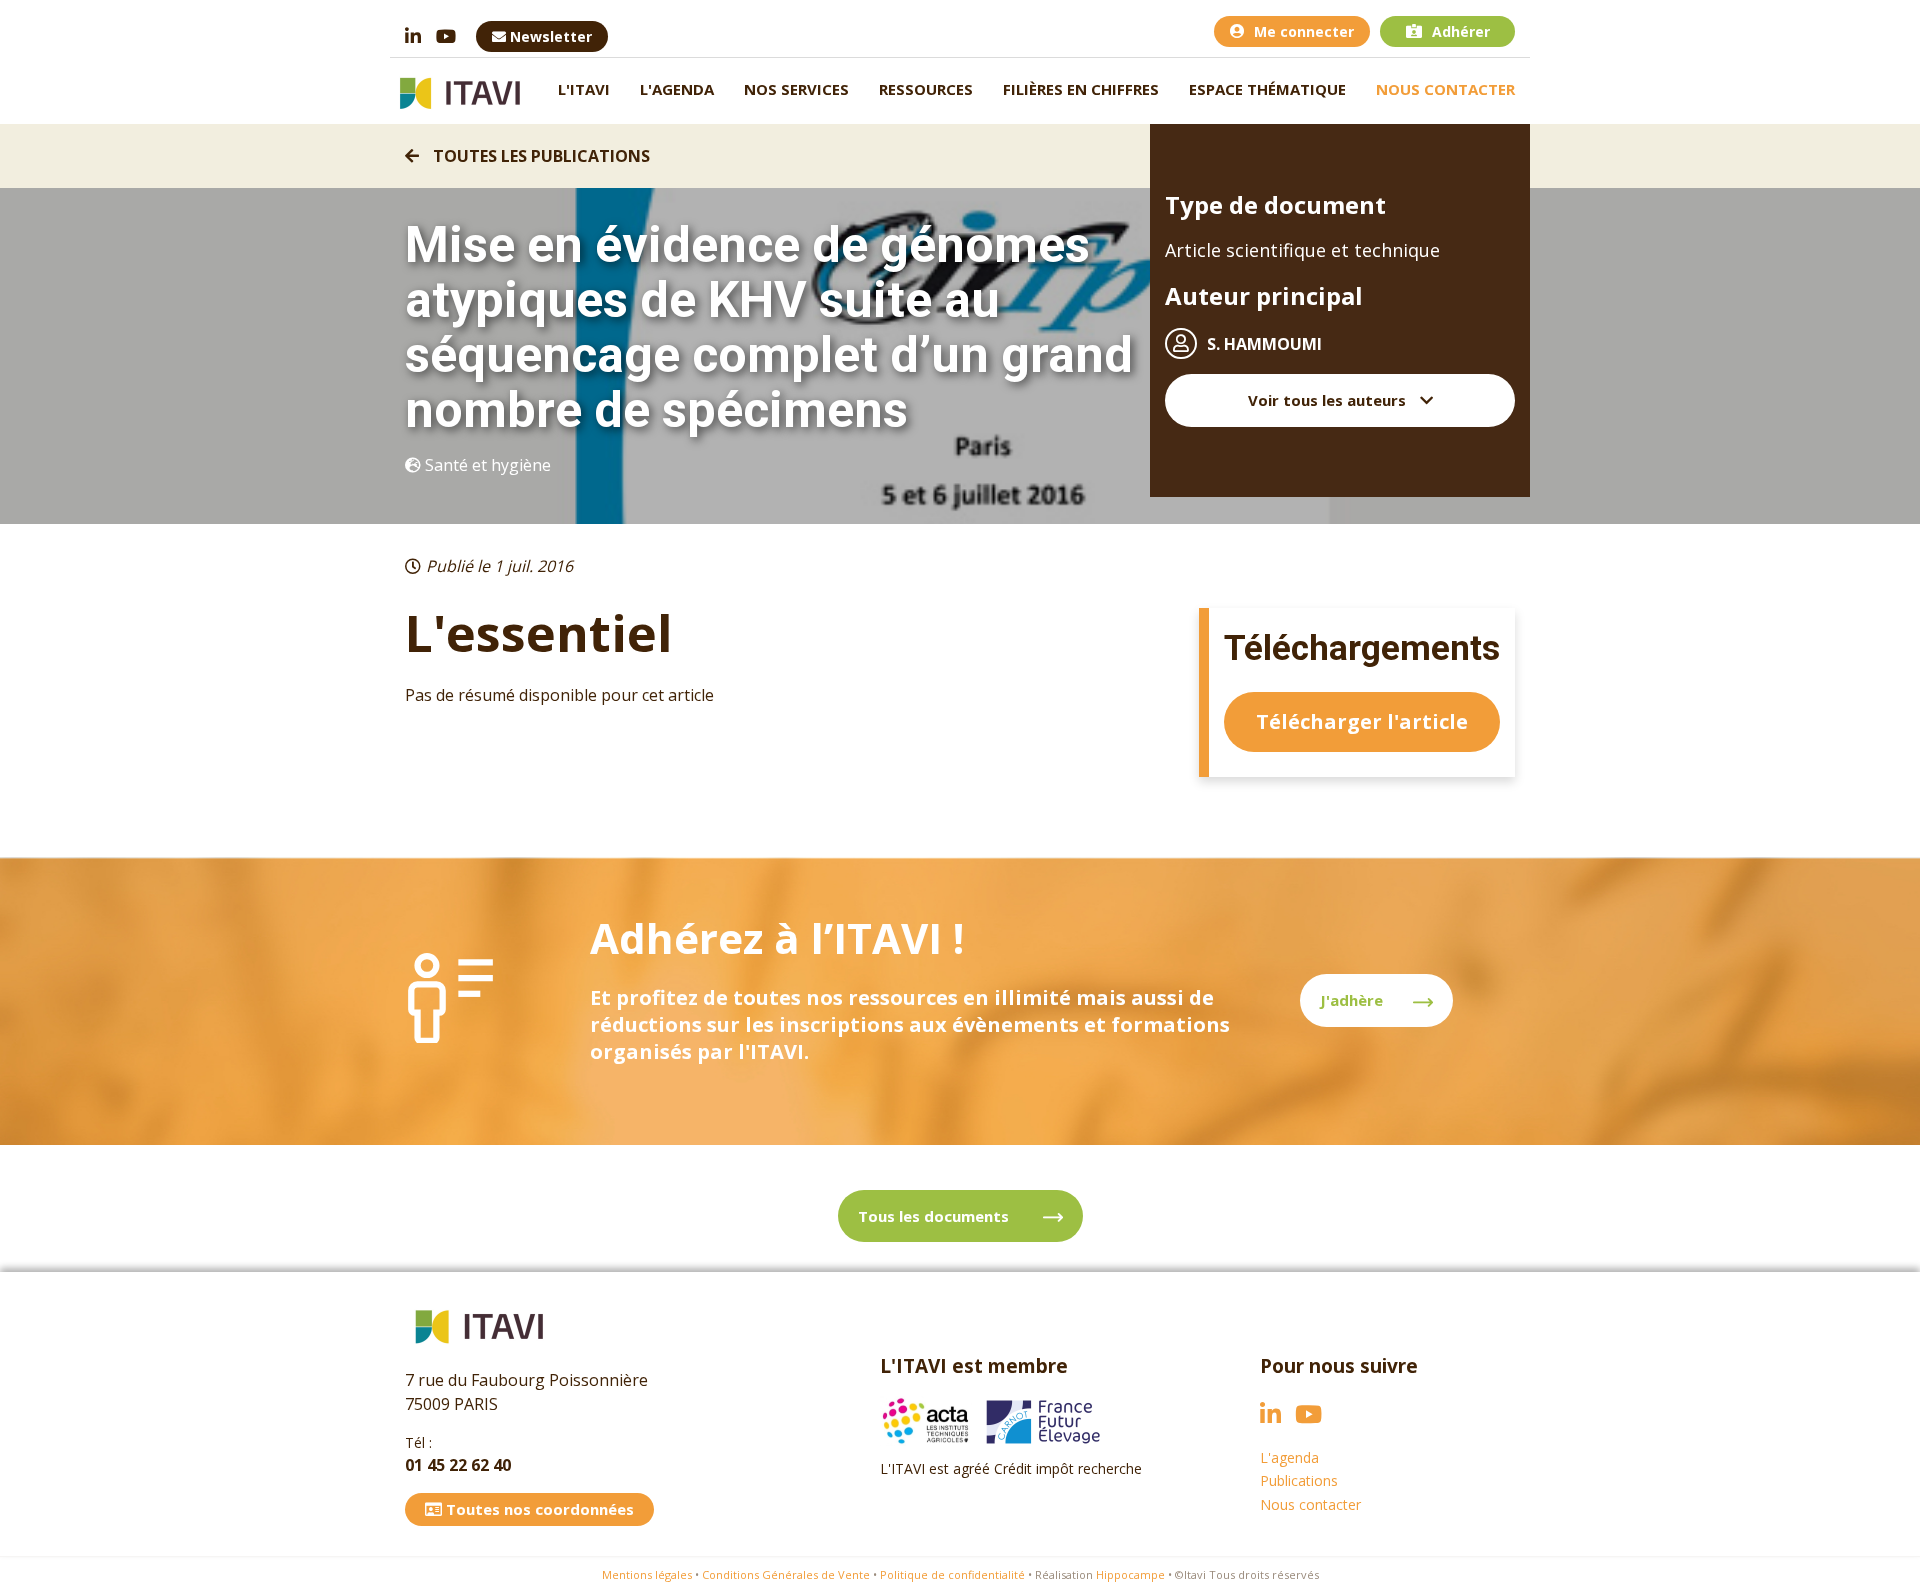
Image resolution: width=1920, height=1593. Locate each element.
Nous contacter (1445, 89)
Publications (1299, 1480)
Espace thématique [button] (1267, 89)
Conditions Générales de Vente (786, 1574)
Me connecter (1304, 31)
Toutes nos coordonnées (538, 1509)
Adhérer (1461, 31)
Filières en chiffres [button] (1081, 89)
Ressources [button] (926, 89)
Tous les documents (935, 1216)
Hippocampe (1130, 1574)
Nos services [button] (796, 89)
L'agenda (677, 89)
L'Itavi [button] (584, 89)
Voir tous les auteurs (1329, 400)
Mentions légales (647, 1574)
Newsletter (549, 36)
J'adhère (1351, 1000)
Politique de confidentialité (952, 1574)
